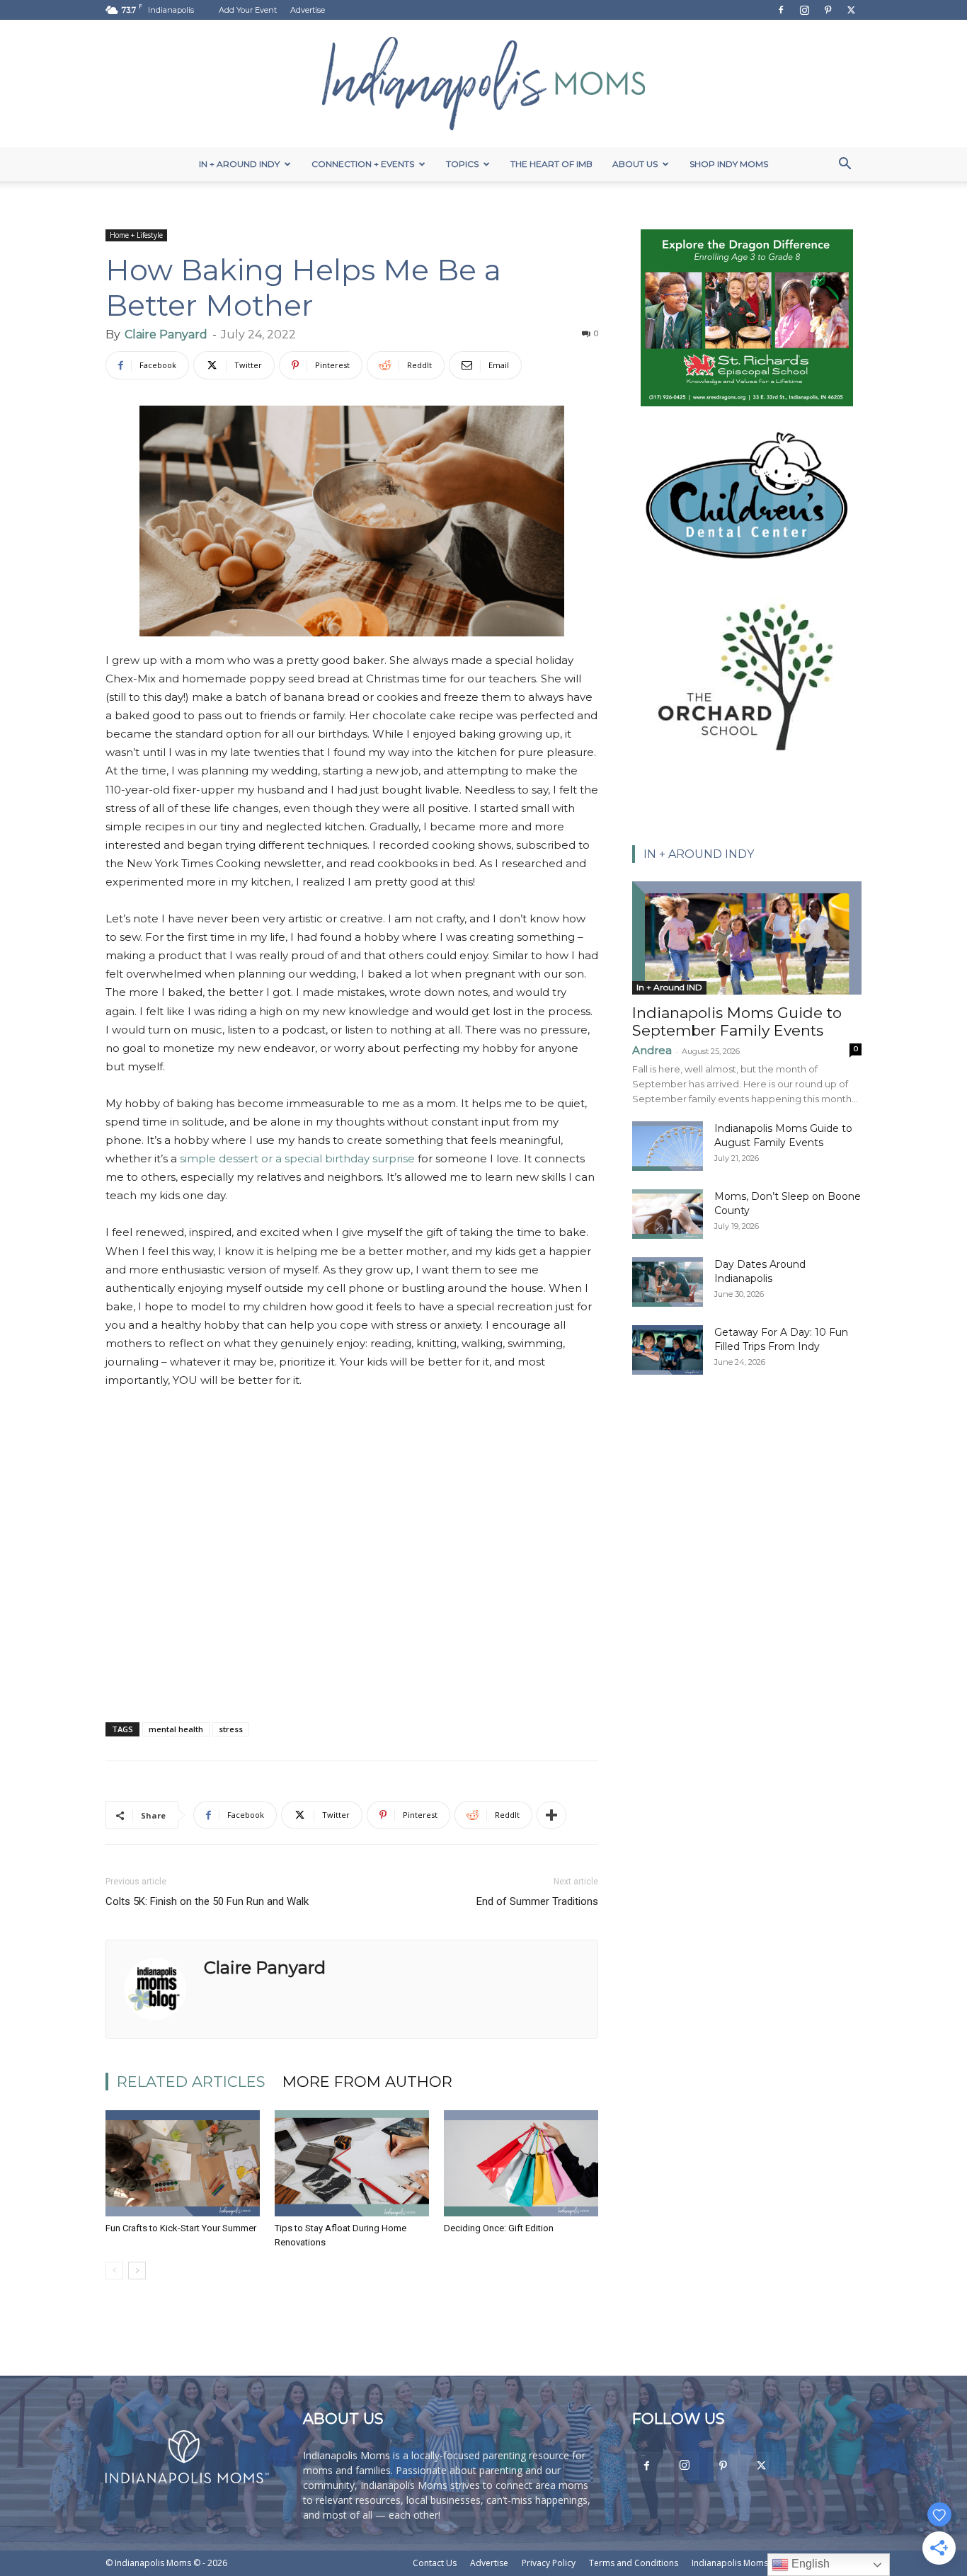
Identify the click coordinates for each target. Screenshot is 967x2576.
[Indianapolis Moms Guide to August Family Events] (668, 1146)
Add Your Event (248, 10)
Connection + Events (363, 164)
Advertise (308, 10)
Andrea (652, 1050)
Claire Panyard (166, 334)
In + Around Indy (239, 164)
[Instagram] (804, 10)
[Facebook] (781, 10)
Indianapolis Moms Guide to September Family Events (737, 1021)
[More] (551, 1815)
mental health (176, 1729)
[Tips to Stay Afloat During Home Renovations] (352, 2163)
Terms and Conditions (634, 2563)
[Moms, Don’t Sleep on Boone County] (668, 1214)
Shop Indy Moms (729, 164)
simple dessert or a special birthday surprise (297, 1158)
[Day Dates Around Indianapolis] (668, 1282)
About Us (635, 164)
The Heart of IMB (551, 164)
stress (231, 1729)
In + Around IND (669, 987)
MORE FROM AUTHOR (367, 2082)
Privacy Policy (549, 2563)
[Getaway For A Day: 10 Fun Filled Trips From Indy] (668, 1350)
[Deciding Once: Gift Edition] (521, 2163)
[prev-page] (114, 2271)
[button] (845, 165)
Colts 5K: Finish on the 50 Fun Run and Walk (207, 1901)
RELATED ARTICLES (191, 2082)
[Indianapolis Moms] (483, 84)
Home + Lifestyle (136, 235)
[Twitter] (851, 10)
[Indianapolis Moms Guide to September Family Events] (747, 938)
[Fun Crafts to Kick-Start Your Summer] (183, 2163)
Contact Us (435, 2563)
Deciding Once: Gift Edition (499, 2228)
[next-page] (137, 2271)
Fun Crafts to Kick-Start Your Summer (181, 2228)
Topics (462, 164)
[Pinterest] (828, 10)
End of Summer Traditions (537, 1901)
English (809, 2564)
